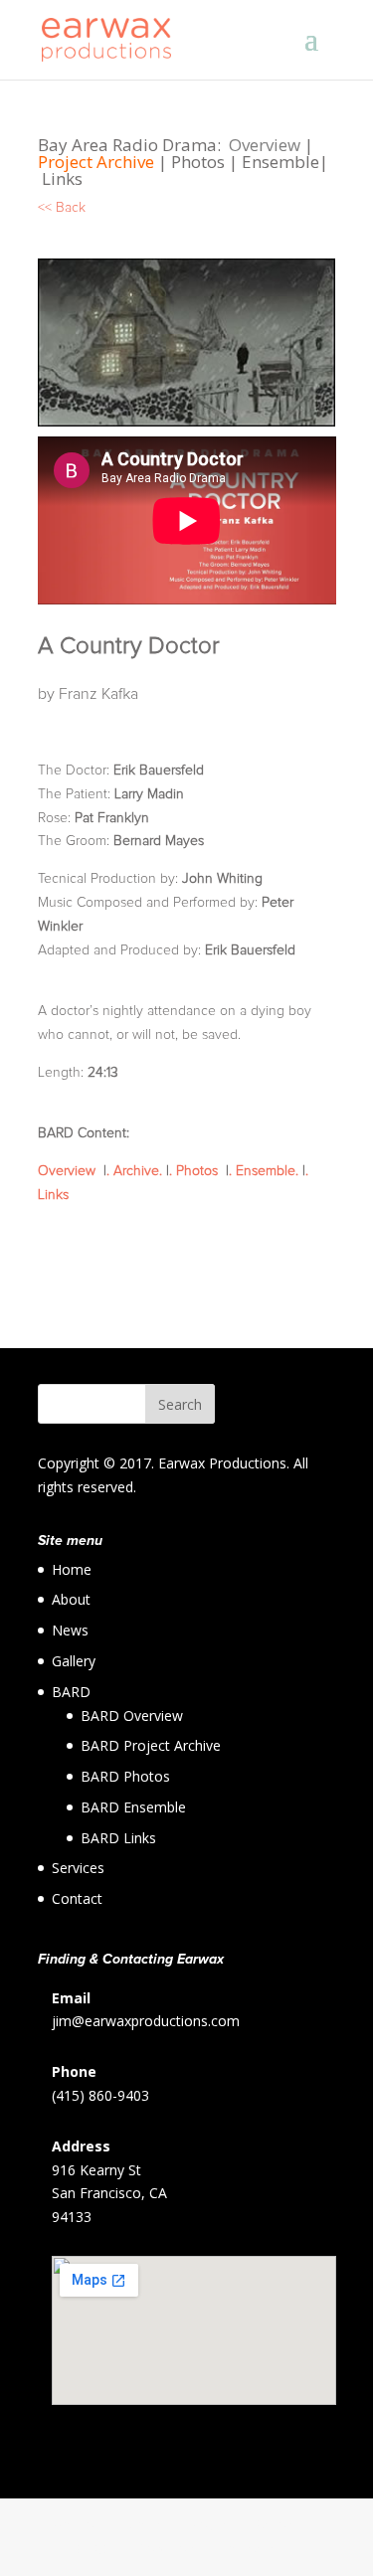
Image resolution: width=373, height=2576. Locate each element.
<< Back (62, 208)
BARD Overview (132, 1716)
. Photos (197, 1171)
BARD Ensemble (133, 1807)
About (71, 1599)
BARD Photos (125, 1776)
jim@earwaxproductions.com (146, 2021)
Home (72, 1569)
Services (78, 1868)
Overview (267, 145)
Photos (200, 162)
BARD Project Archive (151, 1745)
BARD (71, 1692)
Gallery (74, 1661)
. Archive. (134, 1171)
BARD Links (118, 1838)
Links (60, 178)
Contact (77, 1898)
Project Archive (96, 162)
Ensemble (279, 162)
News (70, 1630)
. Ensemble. (264, 1171)
